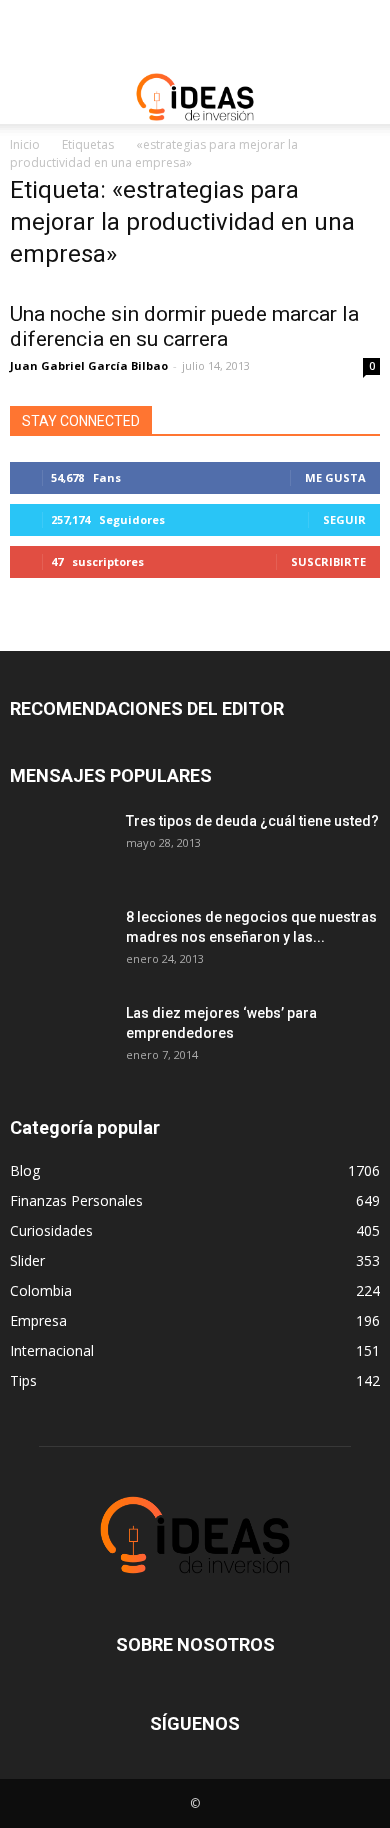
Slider (27, 1260)
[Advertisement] (195, 35)
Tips (23, 1380)
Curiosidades (51, 1230)
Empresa (38, 1320)
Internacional (52, 1350)
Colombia (41, 1290)
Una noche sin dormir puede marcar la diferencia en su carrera (184, 326)
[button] (362, 97)
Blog (25, 1170)
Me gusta (335, 477)
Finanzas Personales (76, 1200)
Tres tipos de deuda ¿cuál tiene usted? (252, 821)
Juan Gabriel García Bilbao (89, 365)
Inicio (25, 144)
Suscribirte (328, 561)
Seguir (344, 519)
